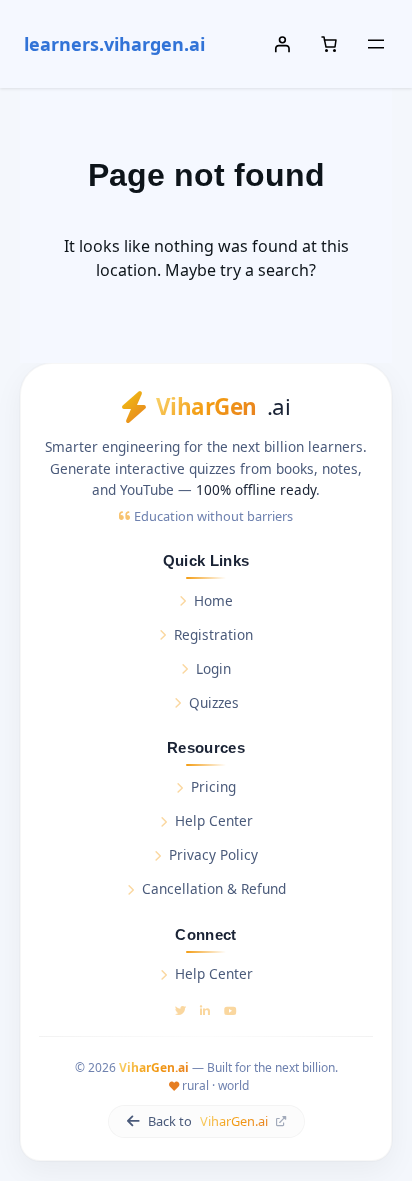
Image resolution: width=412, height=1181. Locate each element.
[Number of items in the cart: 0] (329, 44)
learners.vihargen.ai (114, 44)
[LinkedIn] (205, 1010)
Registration (213, 634)
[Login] (282, 44)
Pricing (213, 786)
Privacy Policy (213, 854)
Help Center (214, 820)
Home (213, 600)
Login (213, 668)
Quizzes (214, 702)
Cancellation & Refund (214, 888)
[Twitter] (180, 1010)
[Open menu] (376, 44)
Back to (208, 1121)
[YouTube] (230, 1010)
